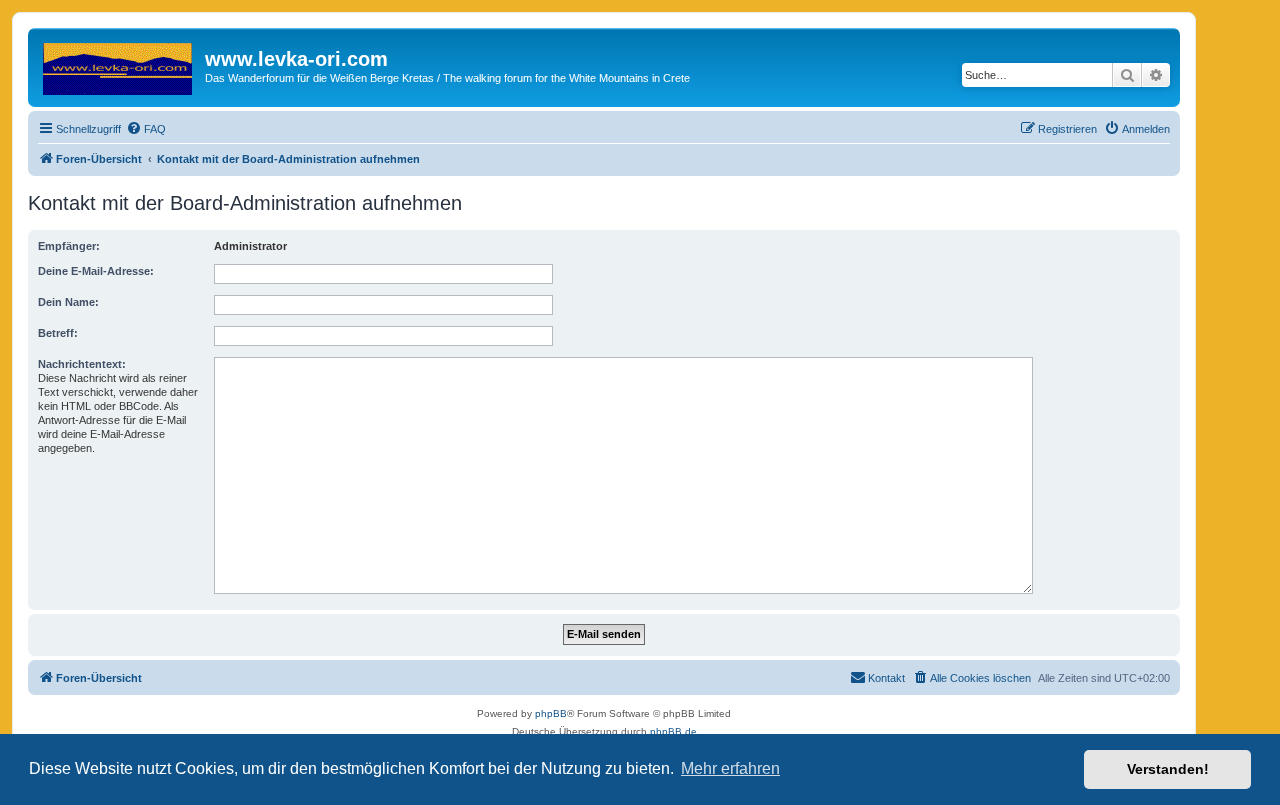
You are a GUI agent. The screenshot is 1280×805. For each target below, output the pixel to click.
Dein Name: (68, 302)
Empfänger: (69, 246)
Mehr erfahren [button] (730, 768)
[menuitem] (146, 129)
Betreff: (58, 333)
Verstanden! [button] (1168, 769)
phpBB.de (673, 731)
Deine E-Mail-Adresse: (96, 271)
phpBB (551, 713)
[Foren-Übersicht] (119, 65)
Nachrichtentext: (82, 364)
